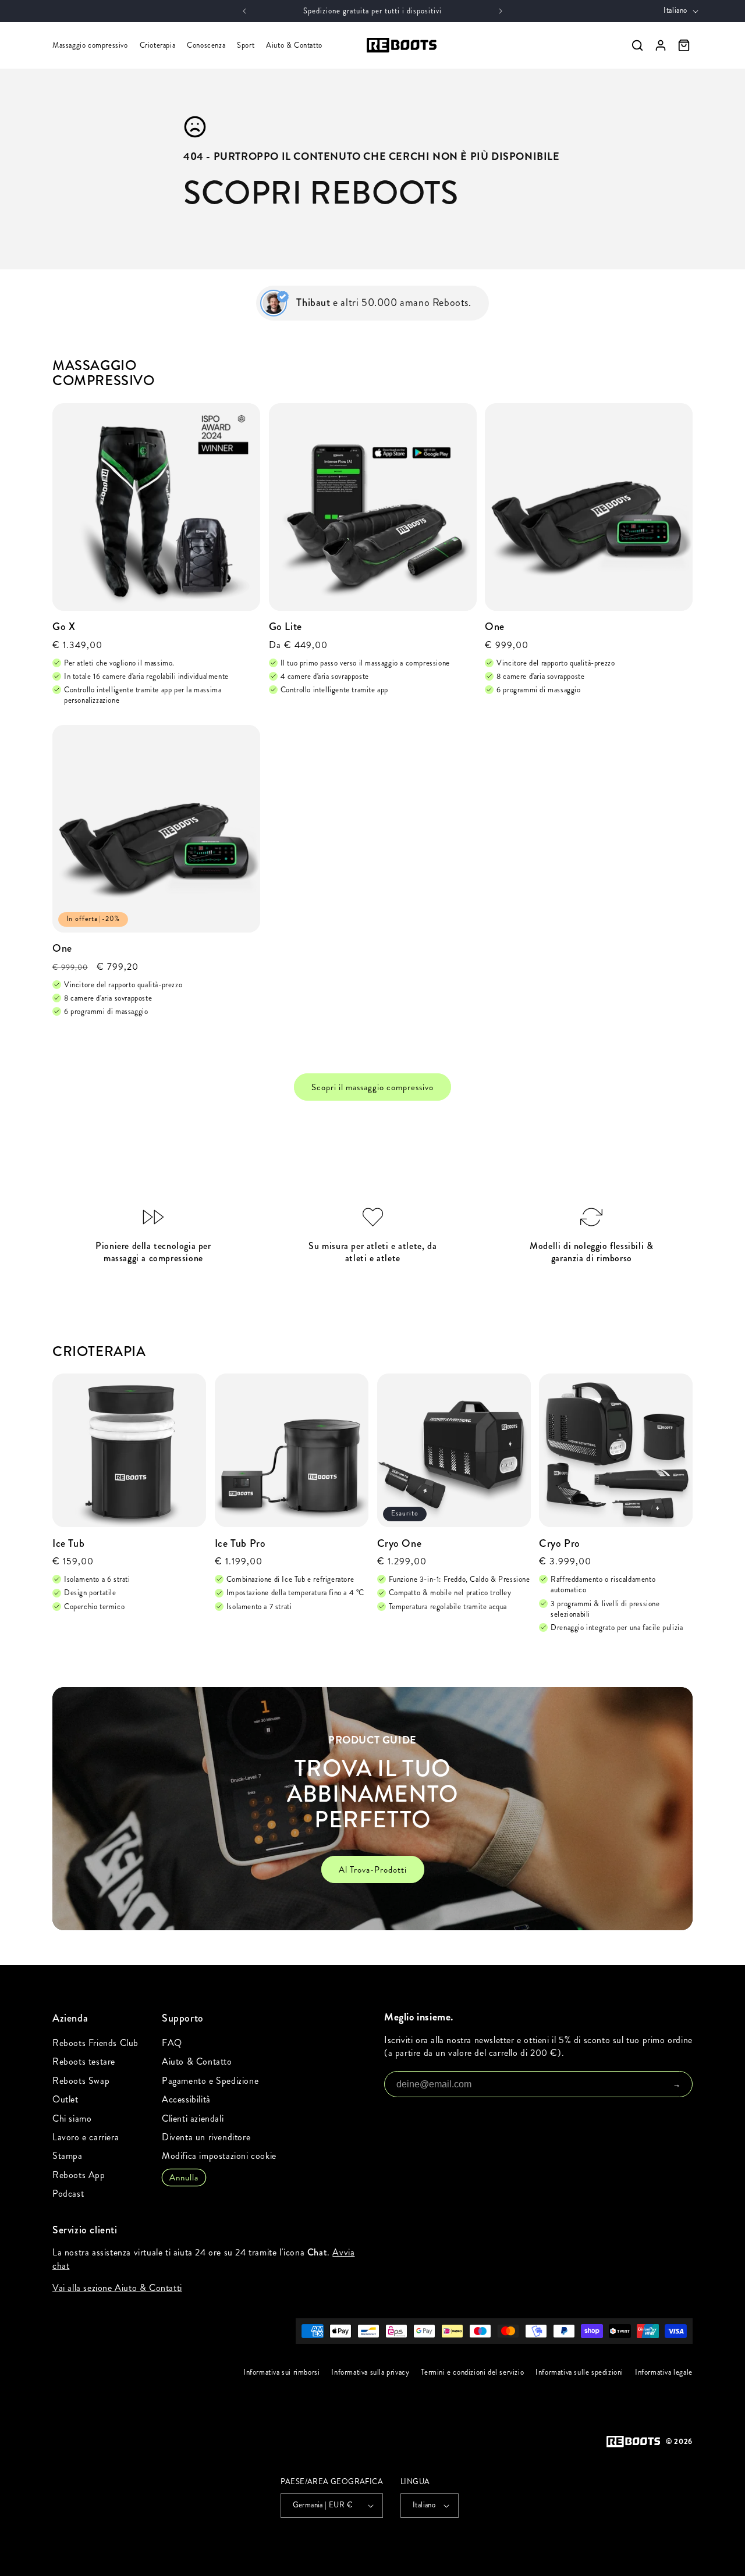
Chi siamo (72, 2118)
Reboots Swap (81, 2081)
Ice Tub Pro (240, 1544)
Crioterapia (158, 45)
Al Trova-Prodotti (373, 1870)
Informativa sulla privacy (371, 2372)
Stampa (68, 2156)
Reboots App (79, 2175)
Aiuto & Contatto (294, 45)
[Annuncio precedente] (244, 11)
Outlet (65, 2099)
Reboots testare (84, 2061)
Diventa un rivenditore (206, 2137)
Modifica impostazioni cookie (219, 2156)
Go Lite (285, 627)
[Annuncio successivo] (501, 11)
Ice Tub (68, 1544)
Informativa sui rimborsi (281, 2372)
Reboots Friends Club (95, 2043)
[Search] (637, 45)
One (495, 627)
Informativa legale (664, 2372)
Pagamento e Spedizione (210, 2081)
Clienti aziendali (193, 2118)
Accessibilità (186, 2099)
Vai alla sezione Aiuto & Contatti (117, 2288)
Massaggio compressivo (90, 45)
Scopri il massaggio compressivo (372, 1087)
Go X (64, 627)
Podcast (68, 2193)
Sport (246, 45)
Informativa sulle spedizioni (579, 2372)
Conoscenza (206, 45)
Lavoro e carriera (86, 2137)
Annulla (184, 2177)
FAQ (172, 2043)
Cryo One (400, 1544)
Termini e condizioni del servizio (473, 2372)
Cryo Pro (560, 1544)
